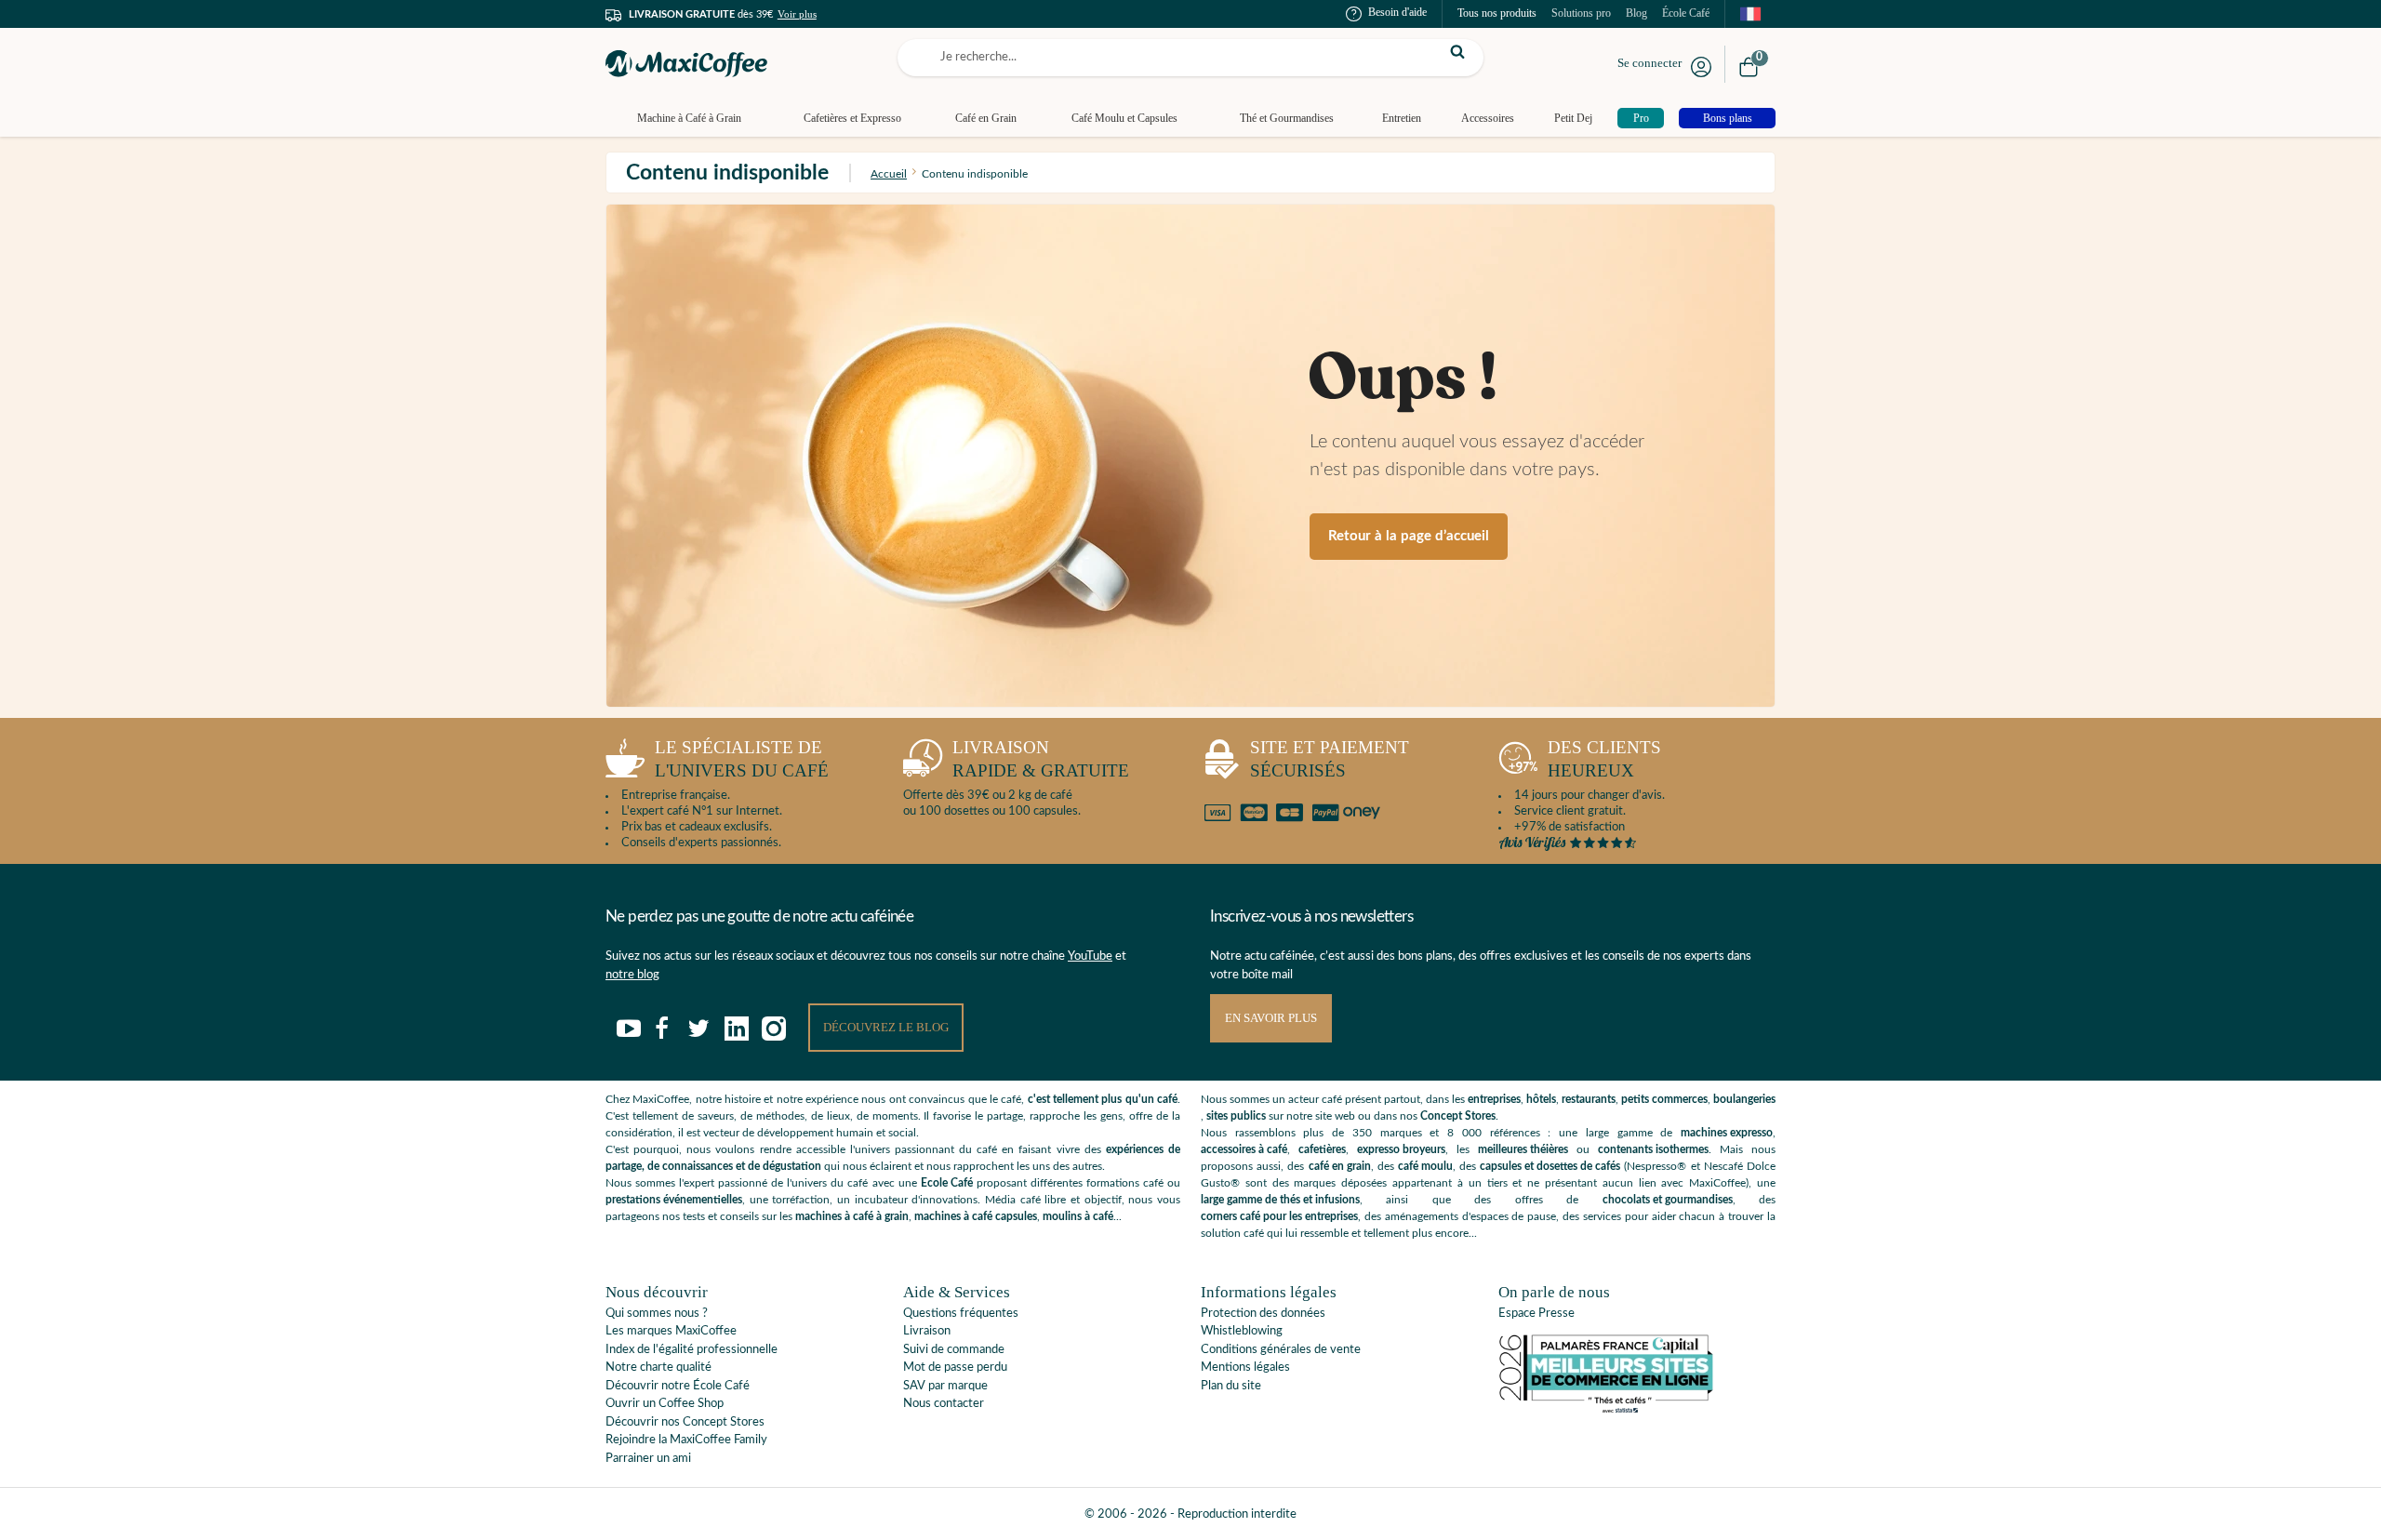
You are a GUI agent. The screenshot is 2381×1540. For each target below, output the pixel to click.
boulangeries (1744, 1099)
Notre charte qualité (658, 1367)
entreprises (1494, 1099)
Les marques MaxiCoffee (671, 1331)
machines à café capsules (976, 1216)
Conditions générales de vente (1281, 1350)
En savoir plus (1271, 1018)
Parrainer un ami (648, 1459)
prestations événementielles (674, 1200)
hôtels (1541, 1099)
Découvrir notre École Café (678, 1386)
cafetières (1322, 1149)
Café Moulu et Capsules (1124, 118)
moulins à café (1078, 1216)
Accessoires (1488, 118)
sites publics (1236, 1116)
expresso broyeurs (1401, 1149)
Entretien (1402, 118)
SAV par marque (945, 1386)
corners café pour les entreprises (1279, 1216)
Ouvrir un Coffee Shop (665, 1404)
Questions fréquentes (961, 1314)
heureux (1604, 759)
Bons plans (1728, 118)
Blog (1636, 13)
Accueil (889, 174)
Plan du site (1231, 1386)
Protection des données (1263, 1314)
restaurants (1589, 1099)
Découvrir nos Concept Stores (685, 1422)
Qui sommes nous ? (657, 1314)
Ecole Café (947, 1183)
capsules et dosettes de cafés (1550, 1166)
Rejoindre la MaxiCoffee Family (686, 1440)
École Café (1686, 13)
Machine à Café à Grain (689, 118)
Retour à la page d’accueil (1409, 536)
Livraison (927, 1331)
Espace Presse (1536, 1314)
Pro (1641, 118)
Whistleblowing (1242, 1331)
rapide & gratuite (1041, 759)
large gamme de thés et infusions (1280, 1200)
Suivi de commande (954, 1350)
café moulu (1425, 1166)
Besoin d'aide (1397, 12)
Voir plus (797, 14)
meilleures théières (1523, 1149)
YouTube (1090, 956)
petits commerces (1664, 1099)
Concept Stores (1458, 1116)
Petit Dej (1573, 118)
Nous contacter (944, 1404)
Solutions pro (1581, 13)
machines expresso (1727, 1133)
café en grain (1340, 1166)
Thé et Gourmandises (1287, 118)
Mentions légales (1245, 1367)
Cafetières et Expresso (852, 118)
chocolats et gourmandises (1668, 1200)
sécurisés (1330, 759)
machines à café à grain (852, 1216)
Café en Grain (986, 118)
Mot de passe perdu (955, 1367)
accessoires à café (1244, 1149)
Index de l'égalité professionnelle (692, 1350)
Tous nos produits (1497, 13)
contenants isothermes (1653, 1149)
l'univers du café (742, 759)
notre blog (632, 975)
